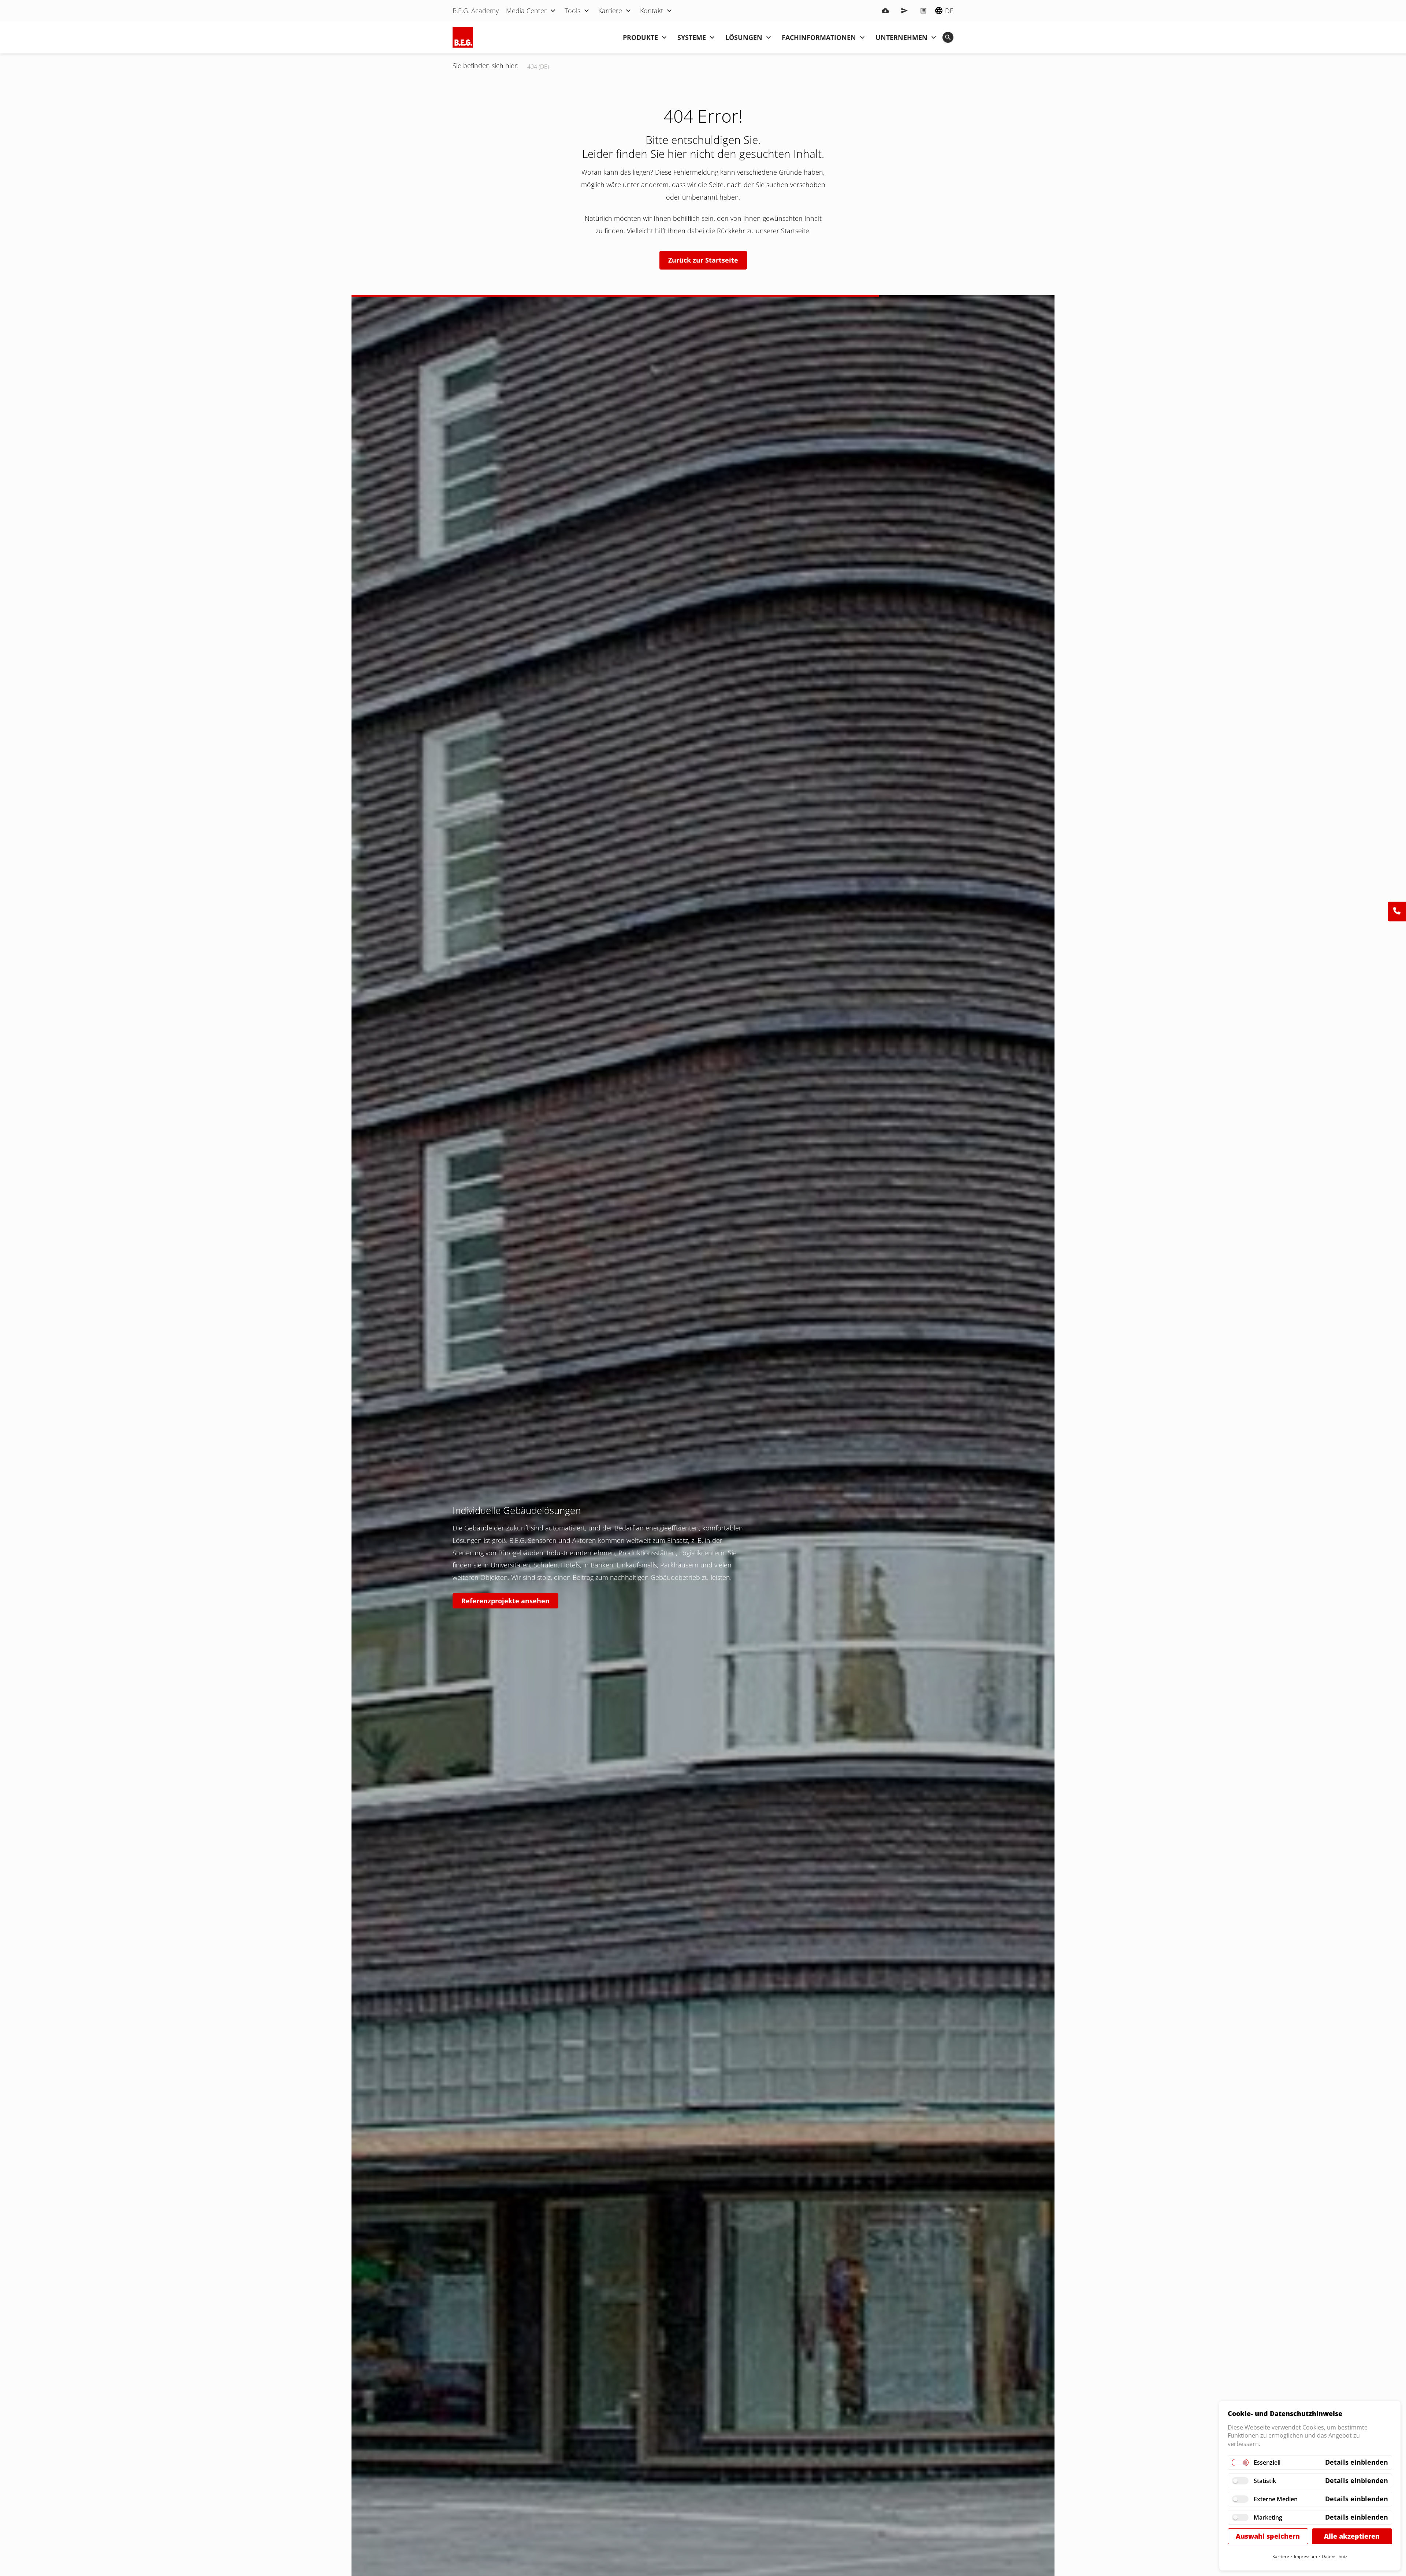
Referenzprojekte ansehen (505, 1601)
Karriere (1281, 2556)
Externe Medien (1276, 2499)
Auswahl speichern (1268, 2536)
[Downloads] (885, 11)
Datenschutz (1335, 2556)
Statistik (1265, 2481)
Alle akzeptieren (1352, 2536)
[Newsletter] (904, 11)
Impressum (1305, 2556)
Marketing (1268, 2517)
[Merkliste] (923, 11)
